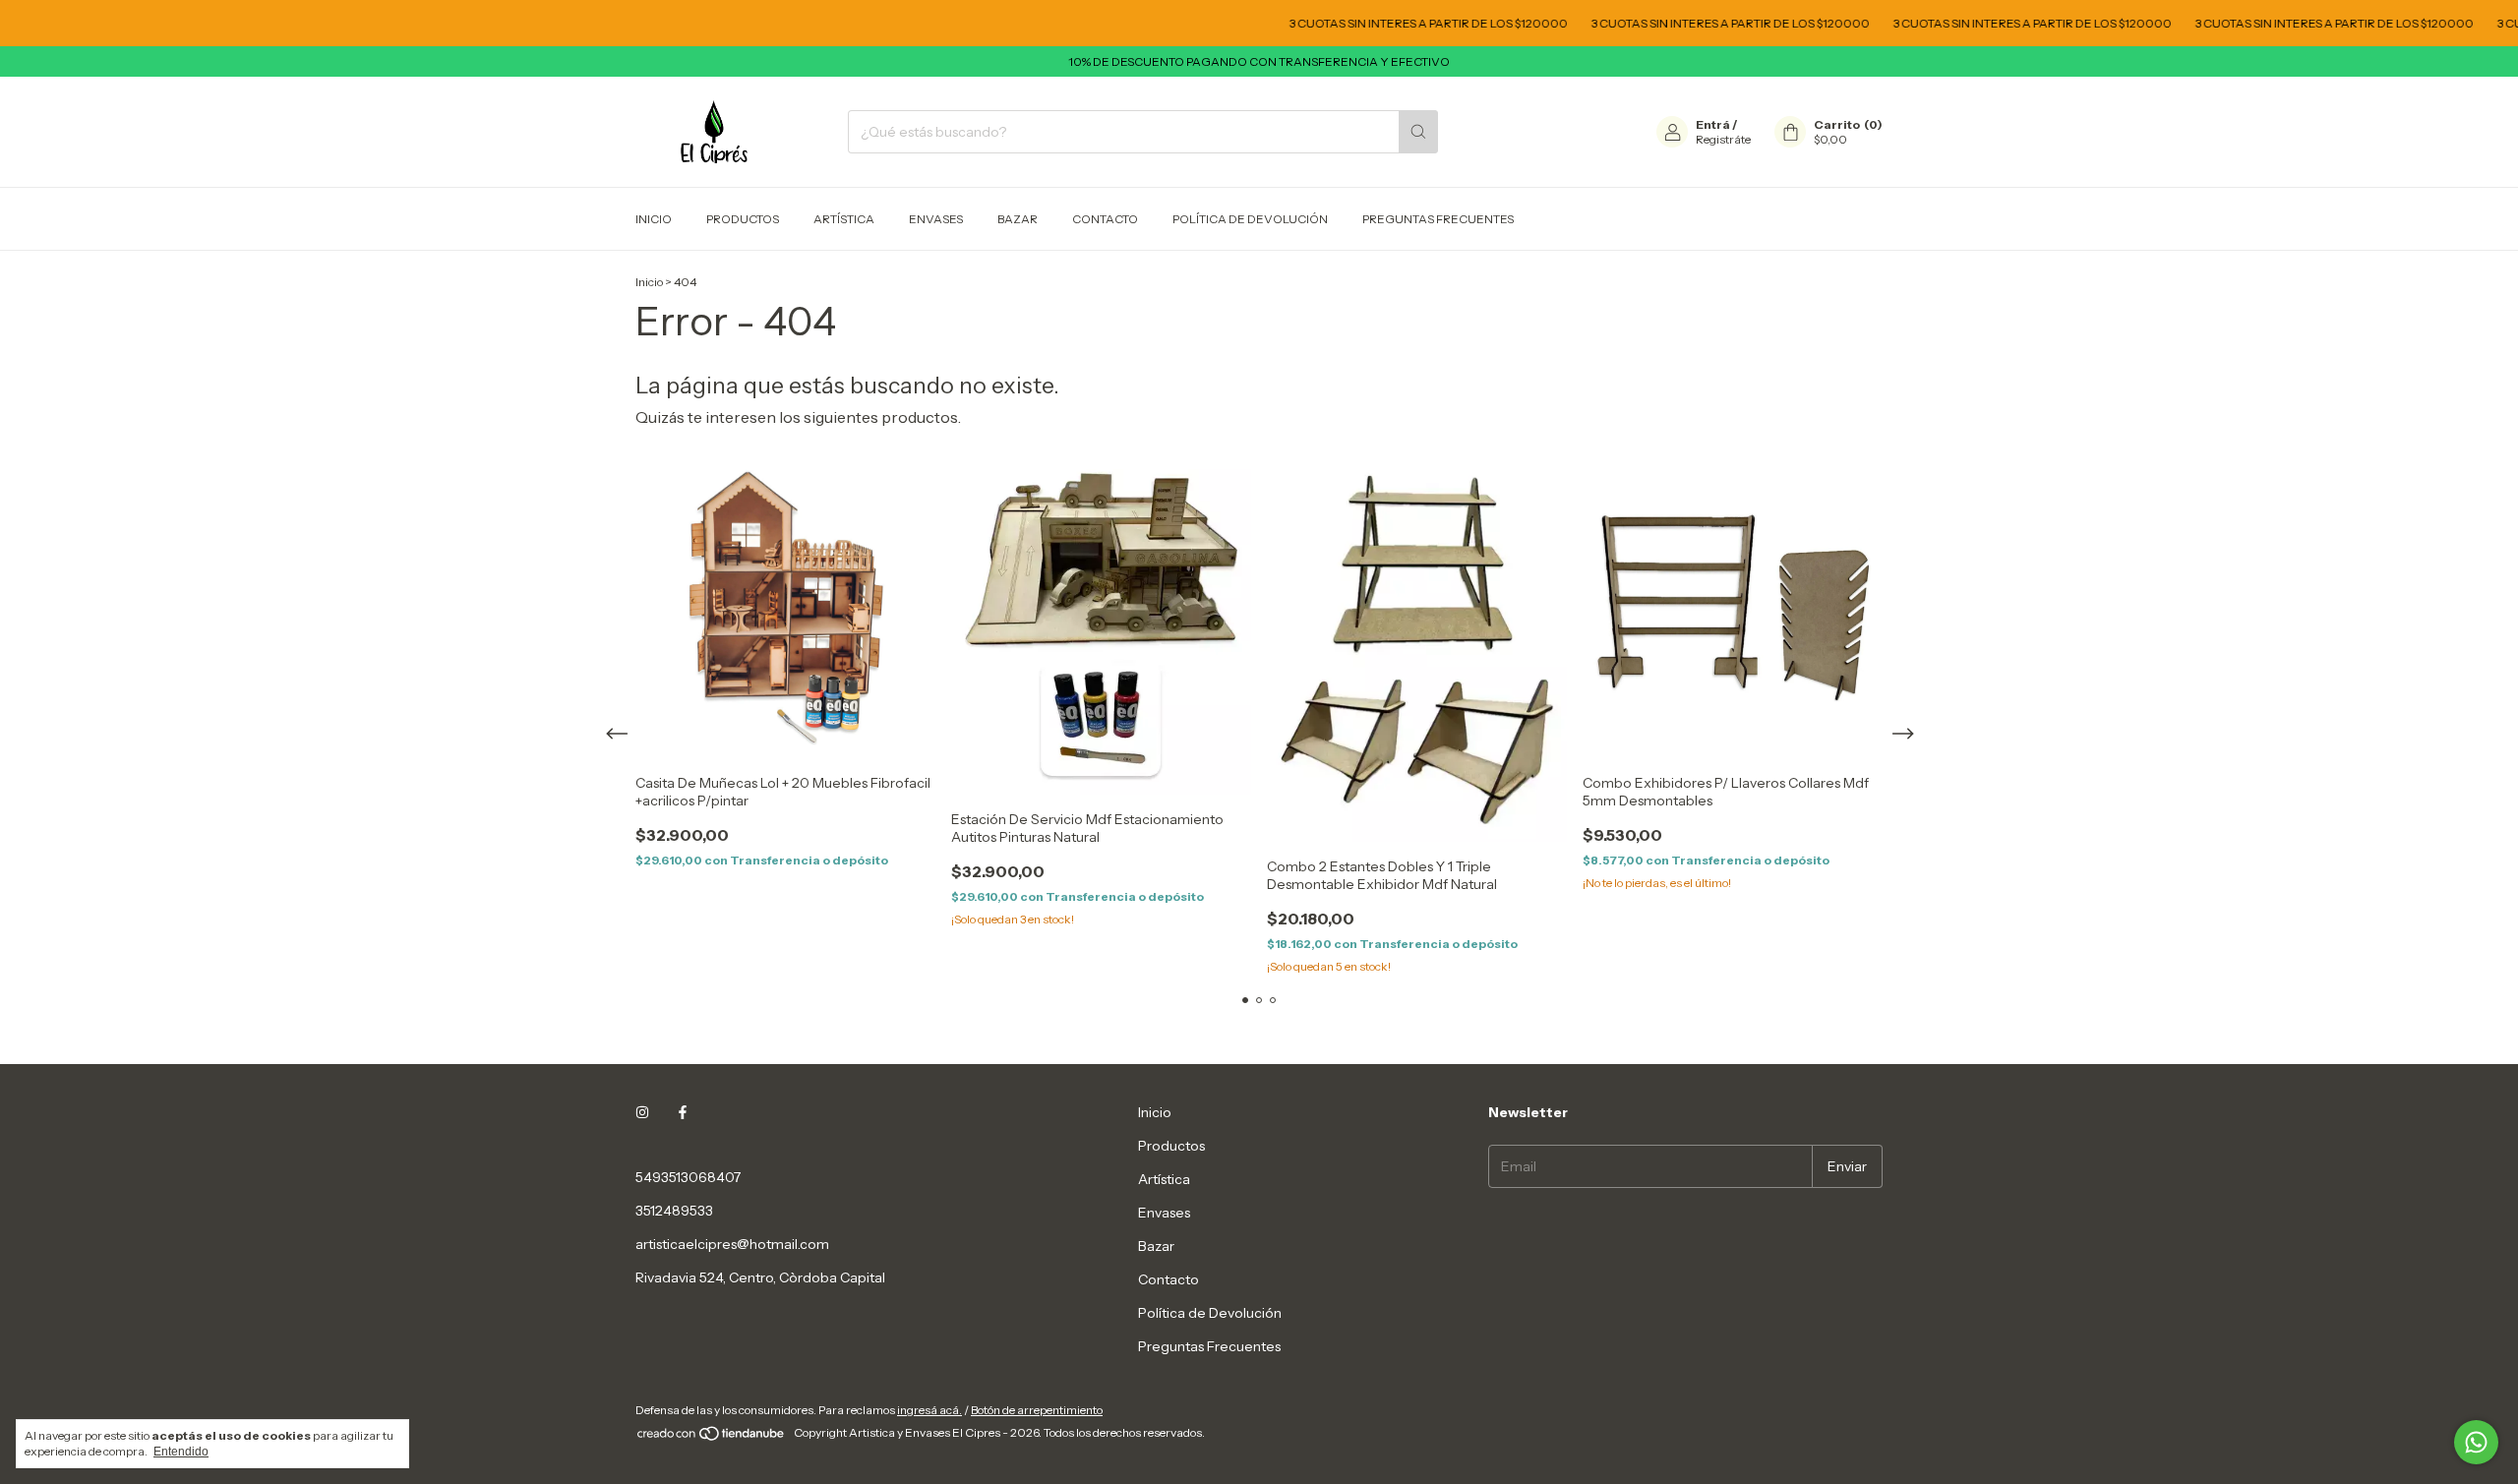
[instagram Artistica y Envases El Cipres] (642, 1112)
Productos (743, 219)
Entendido (181, 1452)
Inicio (654, 219)
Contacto (1105, 219)
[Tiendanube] (712, 1437)
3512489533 (674, 1211)
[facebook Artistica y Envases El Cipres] (683, 1112)
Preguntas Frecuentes (1438, 219)
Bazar (1018, 219)
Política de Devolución (1250, 219)
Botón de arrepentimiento (1037, 1410)
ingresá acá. (929, 1410)
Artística (844, 219)
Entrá (1713, 124)
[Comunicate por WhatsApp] (2476, 1442)
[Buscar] (1418, 132)
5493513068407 (688, 1177)
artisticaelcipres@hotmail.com (732, 1244)
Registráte (1723, 139)
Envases (936, 219)
